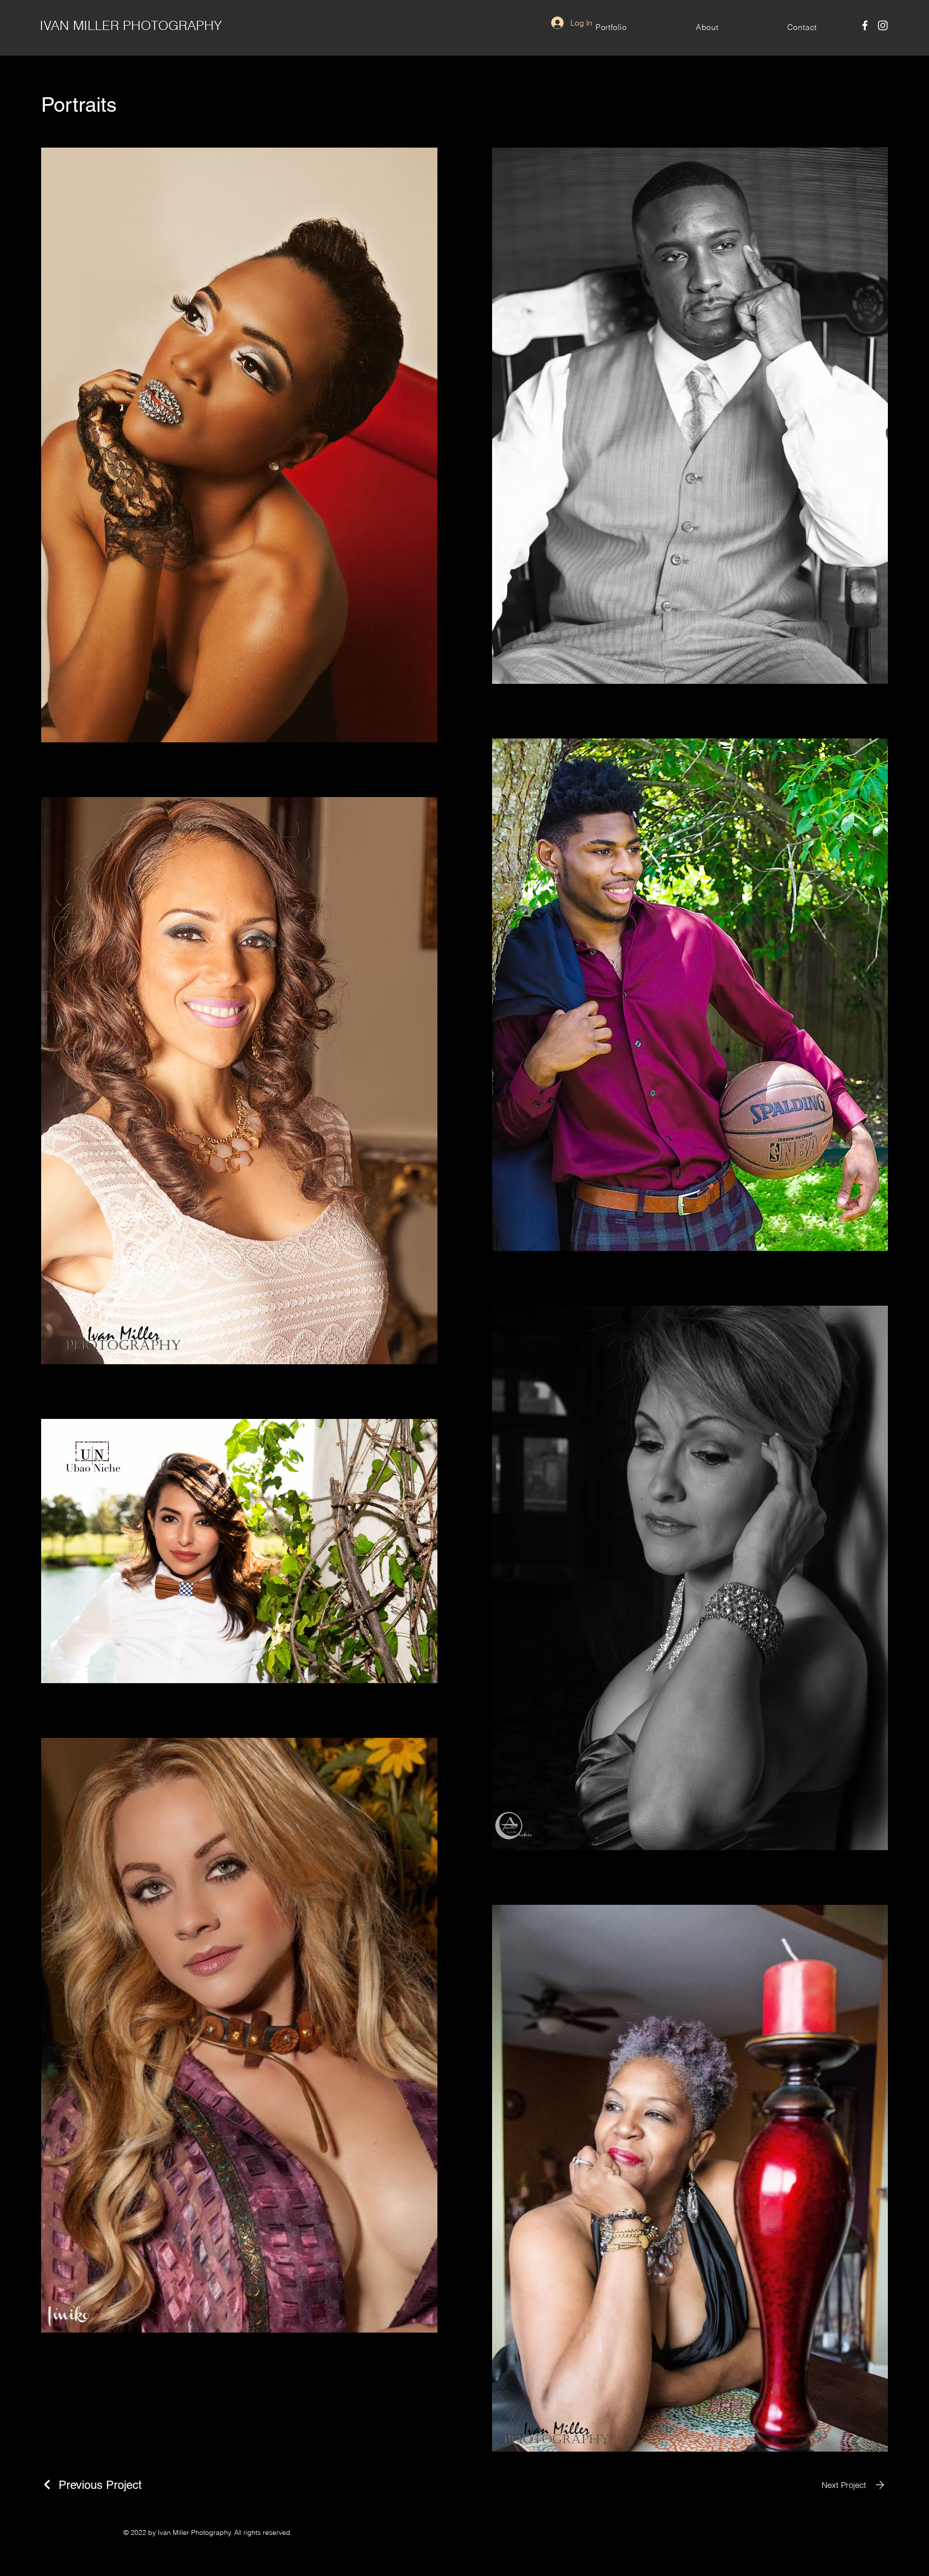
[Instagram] (883, 25)
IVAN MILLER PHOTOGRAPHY (131, 25)
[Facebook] (865, 25)
